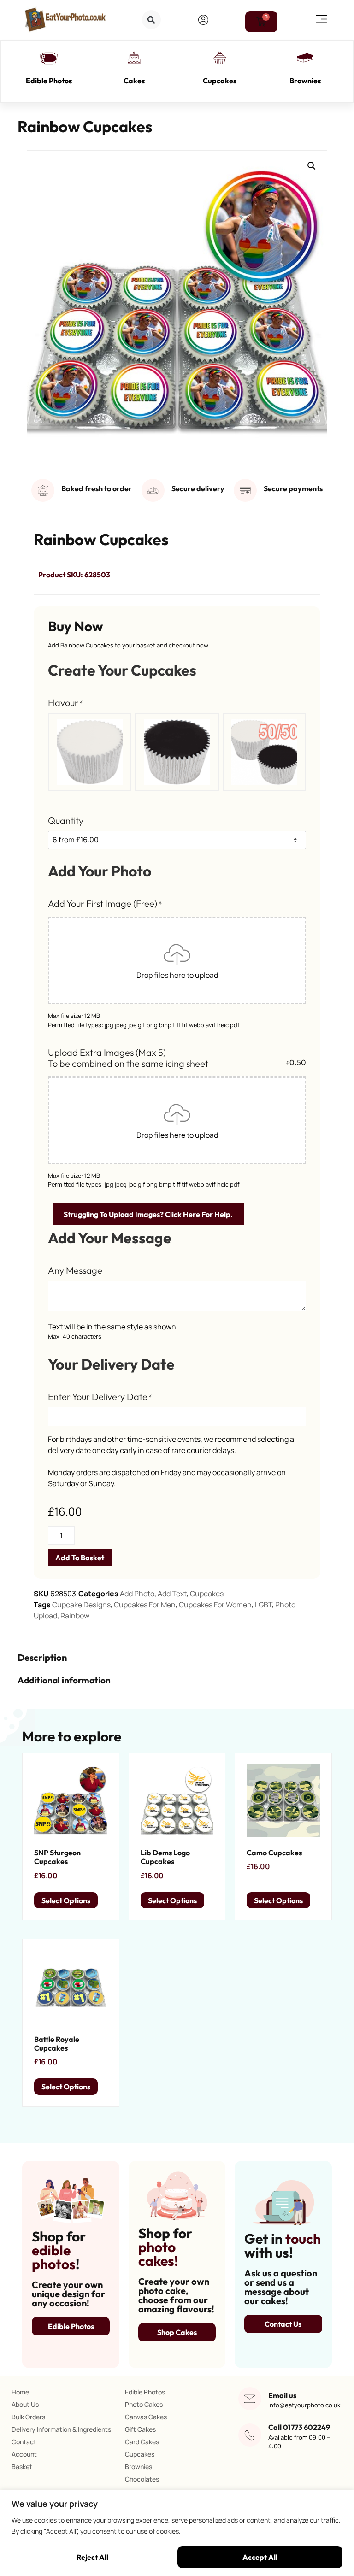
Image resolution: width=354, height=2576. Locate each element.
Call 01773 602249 (299, 2427)
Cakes (134, 81)
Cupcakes (220, 81)
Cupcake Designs (81, 1605)
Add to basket (80, 1558)
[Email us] (250, 2399)
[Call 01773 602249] (250, 2435)
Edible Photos (49, 81)
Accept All (260, 2557)
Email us (282, 2395)
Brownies (305, 81)
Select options (66, 1900)
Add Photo (137, 1594)
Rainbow (75, 1616)
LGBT (263, 1605)
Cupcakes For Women (215, 1605)
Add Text (172, 1594)
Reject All (92, 2557)
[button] (151, 20)
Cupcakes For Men (145, 1605)
